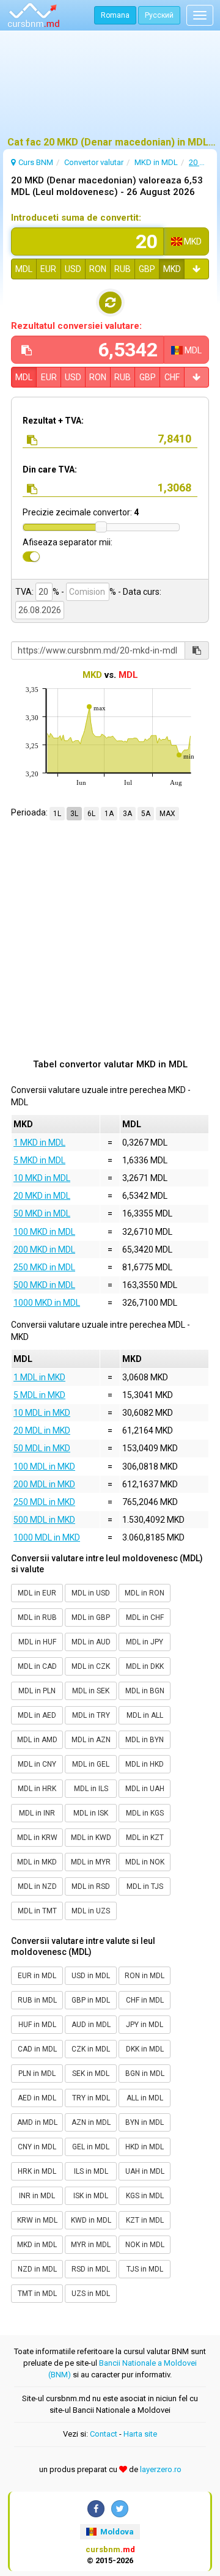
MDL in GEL (91, 1764)
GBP (147, 269)
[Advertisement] (110, 89)
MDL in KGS (145, 1813)
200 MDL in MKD (44, 1484)
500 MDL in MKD (44, 1520)
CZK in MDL (91, 2049)
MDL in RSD (91, 1886)
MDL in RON (145, 1593)
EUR (48, 269)
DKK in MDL (145, 2049)
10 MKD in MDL (42, 1178)
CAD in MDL (37, 2049)
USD (73, 269)
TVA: (24, 592)
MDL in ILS (91, 1789)
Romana (115, 15)
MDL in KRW (37, 1838)
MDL (24, 269)
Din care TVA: (50, 469)
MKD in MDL (37, 2245)
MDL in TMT (37, 1911)
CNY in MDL (37, 2147)
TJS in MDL (145, 2269)
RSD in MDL (91, 2269)
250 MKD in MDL (44, 1267)
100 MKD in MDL (44, 1232)
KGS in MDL (145, 2196)
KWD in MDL (91, 2220)
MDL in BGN (145, 1691)
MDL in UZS (91, 1911)
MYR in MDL (91, 2245)
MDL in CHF (145, 1617)
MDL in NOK (145, 1862)
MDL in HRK (37, 1789)
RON (98, 269)
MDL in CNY (37, 1764)
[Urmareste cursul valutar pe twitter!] (120, 2509)
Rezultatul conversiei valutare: (76, 326)
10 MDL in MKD (42, 1413)
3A (127, 814)
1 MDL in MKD (39, 1377)
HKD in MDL (145, 2147)
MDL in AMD (37, 1740)
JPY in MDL (145, 2025)
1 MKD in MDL (39, 1143)
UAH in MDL (145, 2171)
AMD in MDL (37, 2122)
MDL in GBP (91, 1617)
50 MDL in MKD (42, 1448)
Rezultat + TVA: (53, 421)
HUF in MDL (37, 2025)
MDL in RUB (37, 1617)
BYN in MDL (145, 2122)
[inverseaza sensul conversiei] (110, 303)
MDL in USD (91, 1593)
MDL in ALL (145, 1715)
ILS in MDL (91, 2171)
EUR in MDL (37, 1976)
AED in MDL (37, 2098)
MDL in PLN (37, 1691)
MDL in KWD (91, 1838)
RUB (123, 269)
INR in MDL (37, 2196)
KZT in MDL (145, 2220)
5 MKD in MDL (39, 1160)
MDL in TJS (145, 1886)
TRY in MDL (91, 2098)
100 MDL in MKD (44, 1466)
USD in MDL (91, 1976)
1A (109, 814)
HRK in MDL (37, 2171)
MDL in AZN (91, 1740)
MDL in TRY (91, 1715)
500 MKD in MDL (44, 1285)
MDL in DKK (145, 1666)
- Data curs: (139, 592)
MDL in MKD (37, 1862)
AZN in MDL (91, 2122)
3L (74, 814)
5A (146, 814)
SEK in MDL (91, 2074)
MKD (172, 269)
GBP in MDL (91, 2000)
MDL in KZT (145, 1838)
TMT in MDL (37, 2294)
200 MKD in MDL (44, 1249)
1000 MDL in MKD (47, 1537)
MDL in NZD (37, 1886)
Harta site (140, 2434)
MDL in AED (37, 1715)
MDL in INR (37, 1813)
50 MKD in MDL (42, 1213)
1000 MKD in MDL (47, 1303)
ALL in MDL (145, 2098)
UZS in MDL (91, 2294)
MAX (167, 814)
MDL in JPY (145, 1642)
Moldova (116, 2532)
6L (91, 814)
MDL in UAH (145, 1789)
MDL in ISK (91, 1813)
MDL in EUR (37, 1593)
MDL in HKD (145, 1764)
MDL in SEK (91, 1691)
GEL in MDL (91, 2147)
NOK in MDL (145, 2245)
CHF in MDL (145, 2000)
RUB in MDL (37, 2000)
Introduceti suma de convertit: (76, 218)
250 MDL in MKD (44, 1502)
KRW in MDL (37, 2220)
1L (57, 814)
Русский (159, 15)
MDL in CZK (91, 1666)
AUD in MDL (91, 2025)
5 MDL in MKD (39, 1395)
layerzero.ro (161, 2469)
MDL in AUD (91, 1642)
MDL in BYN (145, 1740)
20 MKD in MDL (42, 1196)
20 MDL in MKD (42, 1430)
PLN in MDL (37, 2074)
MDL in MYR (91, 1862)
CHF (172, 377)
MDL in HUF (37, 1642)
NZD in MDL (37, 2269)
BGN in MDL (145, 2074)
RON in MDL (145, 1976)
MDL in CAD (37, 1666)
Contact (104, 2434)
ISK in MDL (91, 2196)
